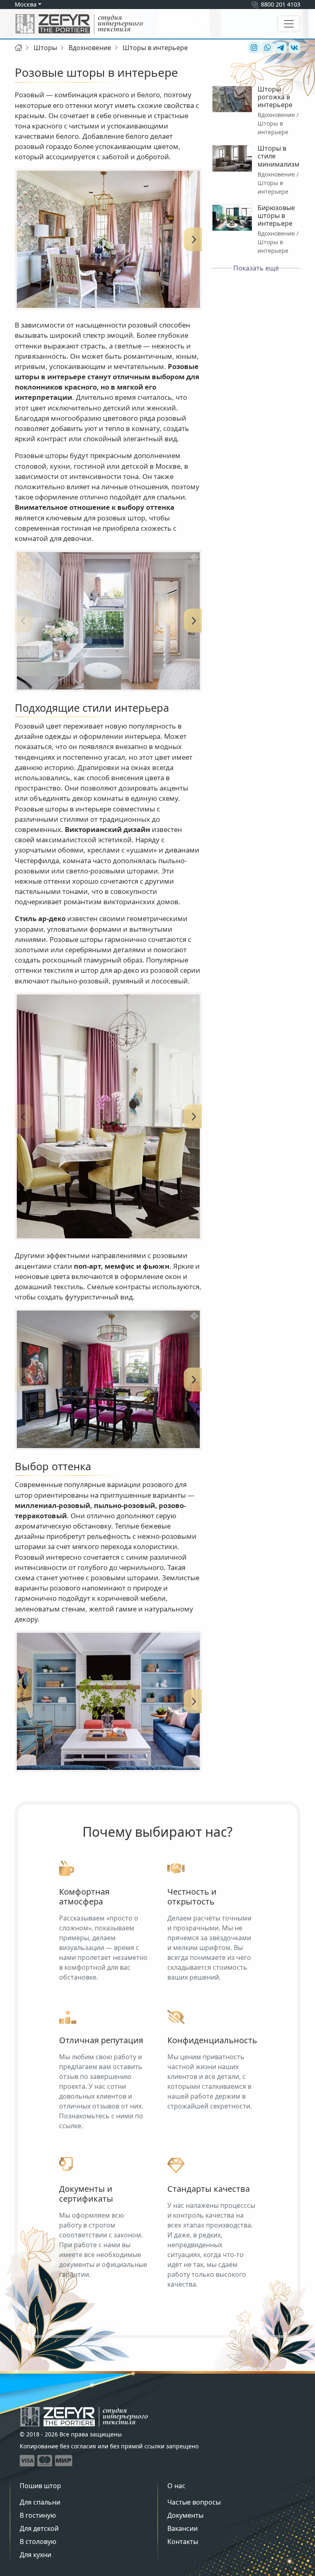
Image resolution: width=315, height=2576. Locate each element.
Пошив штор (40, 2486)
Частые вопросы (194, 2502)
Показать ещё (256, 268)
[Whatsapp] (266, 48)
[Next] (194, 239)
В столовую (38, 2542)
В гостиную (38, 2515)
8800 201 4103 (281, 4)
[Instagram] (253, 48)
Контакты (183, 2542)
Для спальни (40, 2502)
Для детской (39, 2528)
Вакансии (183, 2528)
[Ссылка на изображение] (108, 239)
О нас (176, 2486)
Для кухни (35, 2555)
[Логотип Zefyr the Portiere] (79, 24)
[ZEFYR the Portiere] (84, 2417)
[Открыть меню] (289, 24)
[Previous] (23, 239)
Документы (185, 2515)
